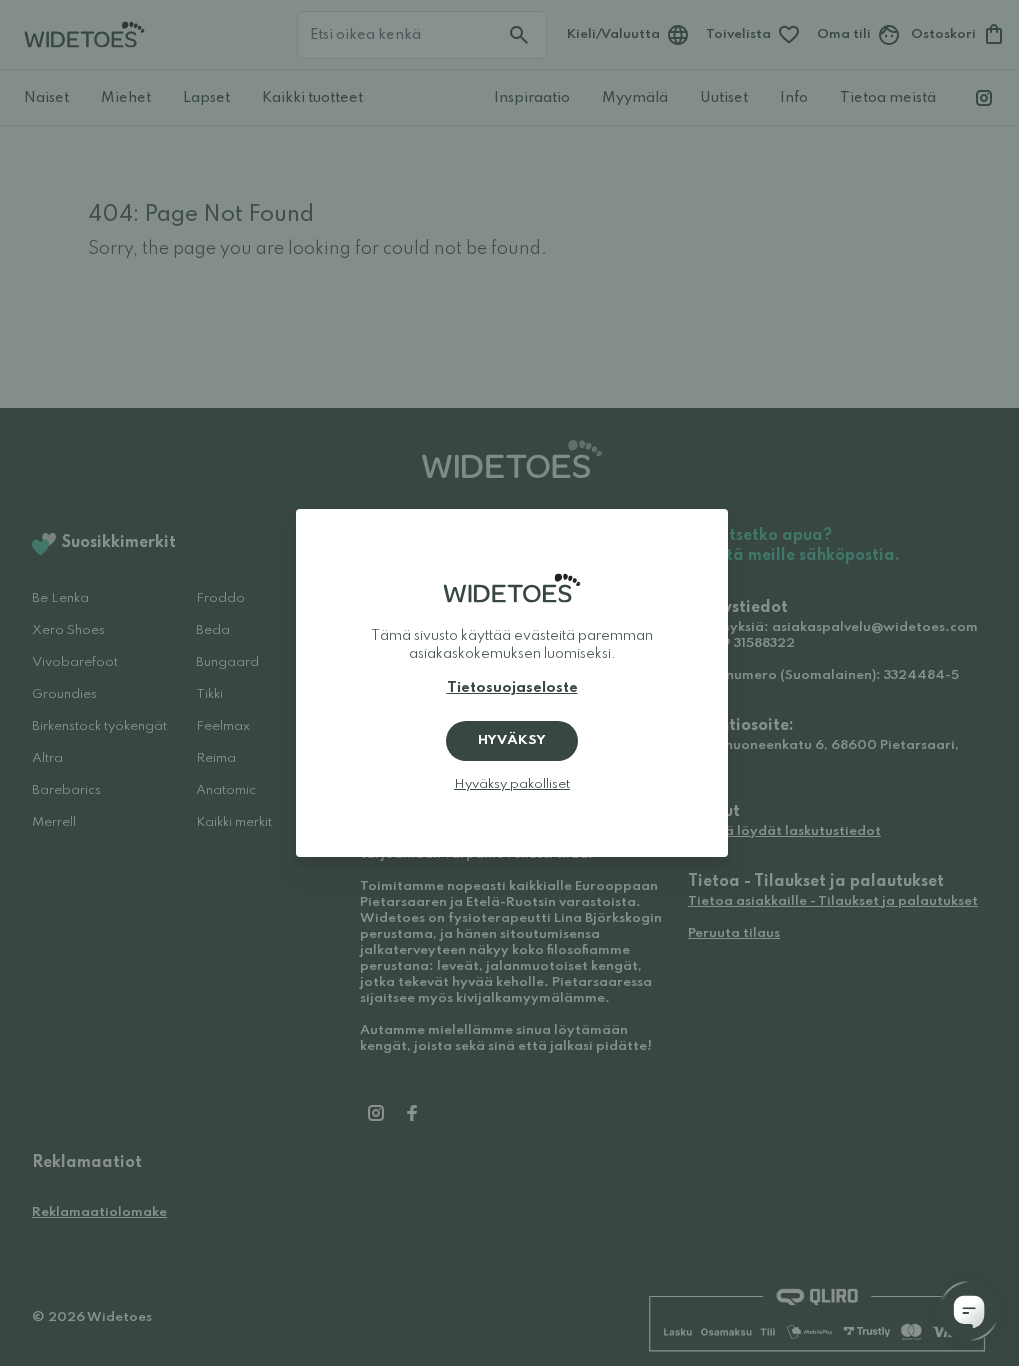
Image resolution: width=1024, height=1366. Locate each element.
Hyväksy (512, 740)
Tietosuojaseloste (512, 688)
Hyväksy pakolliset (512, 784)
